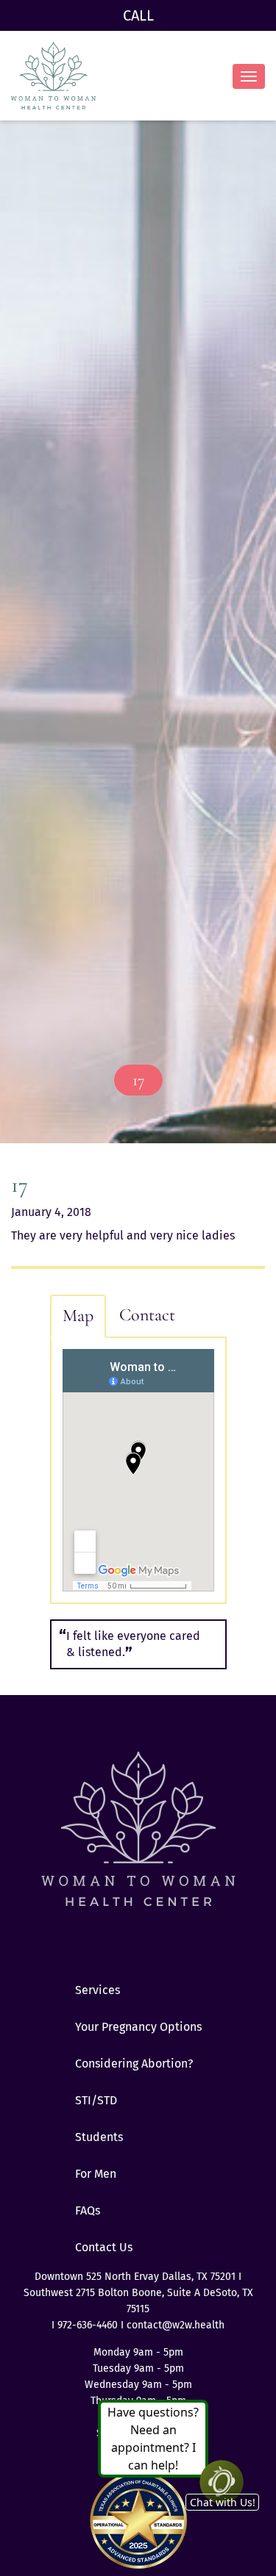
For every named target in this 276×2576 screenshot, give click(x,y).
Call (138, 15)
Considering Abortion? (134, 2064)
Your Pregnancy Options (138, 2027)
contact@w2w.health (176, 2325)
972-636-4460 (89, 2325)
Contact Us (104, 2247)
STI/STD (96, 2100)
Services (98, 1990)
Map (78, 1316)
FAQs (88, 2210)
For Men (96, 2174)
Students (99, 2137)
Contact (147, 1315)
